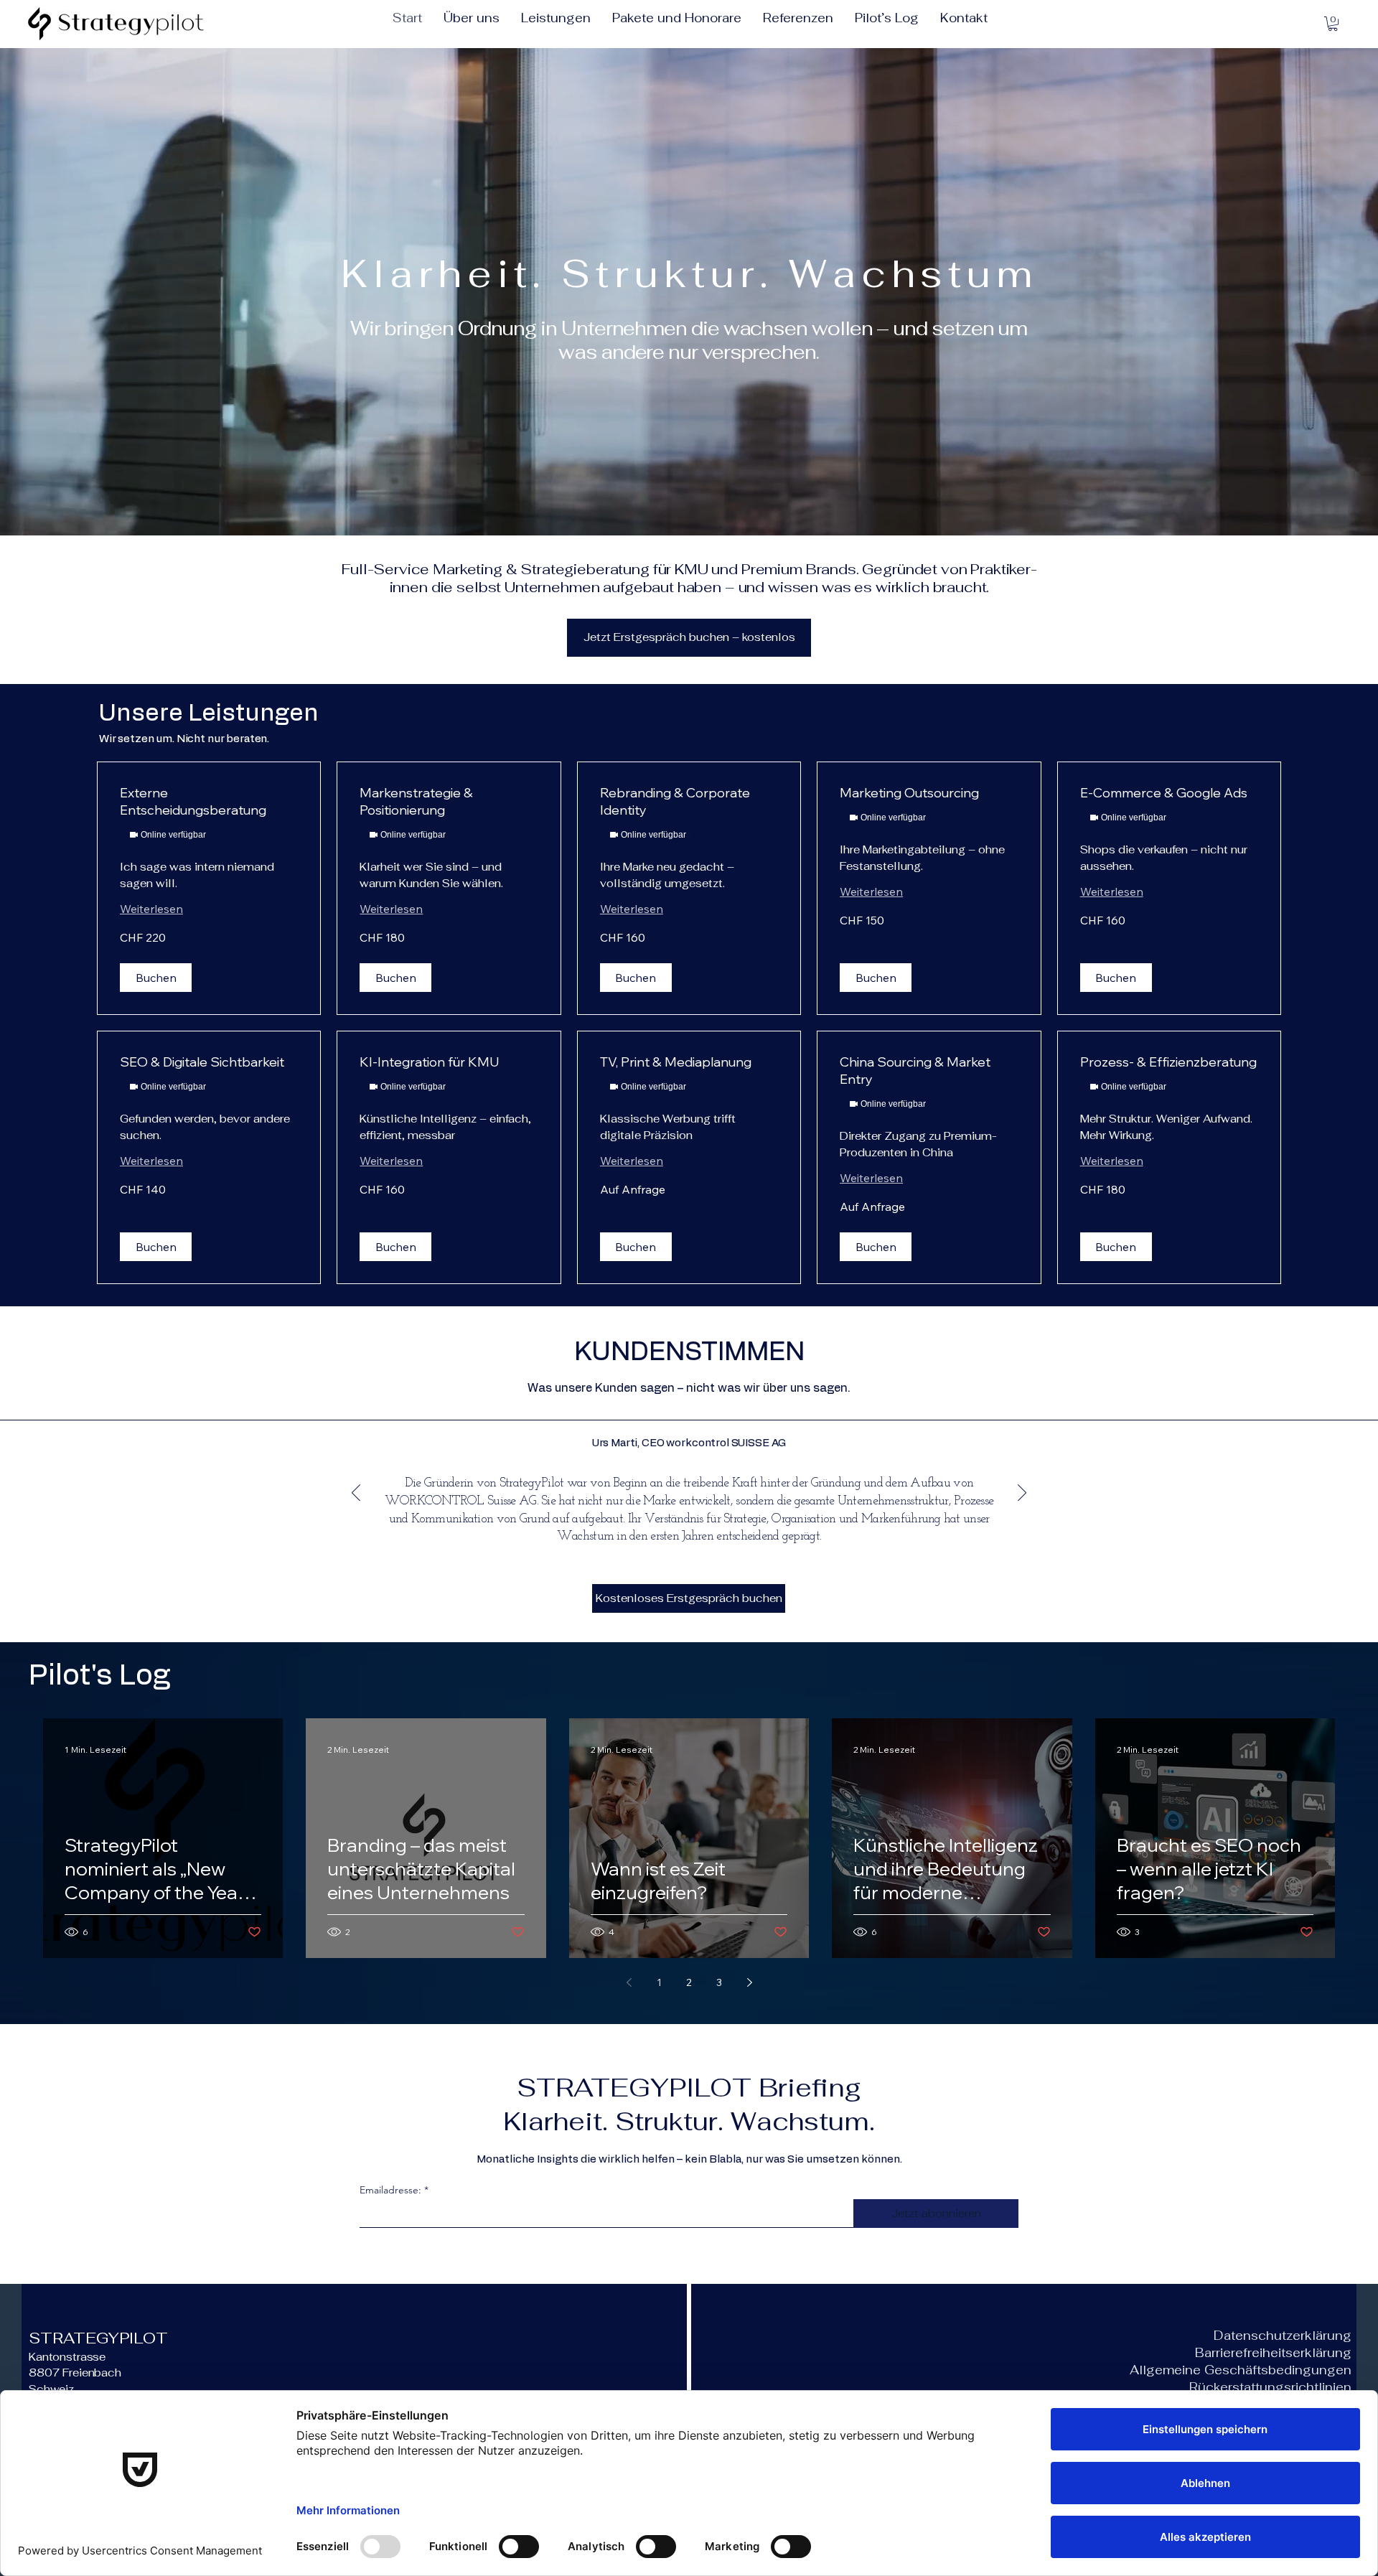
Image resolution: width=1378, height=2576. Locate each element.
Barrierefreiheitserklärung (1273, 2353)
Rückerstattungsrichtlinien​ (1270, 2387)
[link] (209, 802)
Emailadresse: (390, 2190)
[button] (1333, 24)
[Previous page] (629, 1982)
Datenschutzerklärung (1283, 2336)
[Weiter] (1022, 1494)
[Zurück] (356, 1494)
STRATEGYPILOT (98, 2338)
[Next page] (749, 1982)
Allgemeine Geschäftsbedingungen (1241, 2370)
